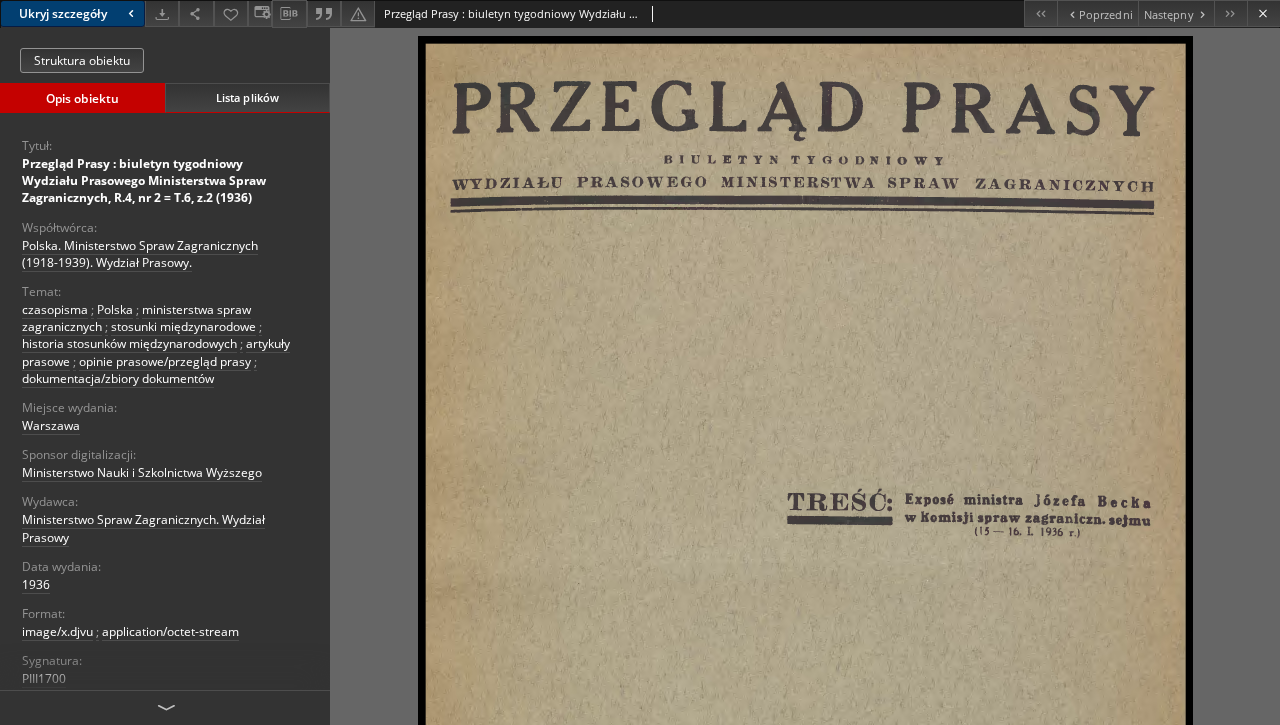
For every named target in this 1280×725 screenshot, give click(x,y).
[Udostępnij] (196, 13)
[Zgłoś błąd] (358, 13)
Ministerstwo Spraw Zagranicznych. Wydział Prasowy (143, 528)
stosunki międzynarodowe (183, 326)
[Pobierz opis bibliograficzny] (289, 14)
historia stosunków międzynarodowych (129, 343)
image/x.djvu (57, 631)
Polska (115, 309)
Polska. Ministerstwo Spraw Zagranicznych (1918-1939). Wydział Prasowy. (140, 254)
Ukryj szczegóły (63, 13)
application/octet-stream (170, 631)
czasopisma (55, 309)
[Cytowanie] (324, 13)
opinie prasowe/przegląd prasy (165, 361)
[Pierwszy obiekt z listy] (1040, 13)
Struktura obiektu (82, 60)
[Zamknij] (1263, 13)
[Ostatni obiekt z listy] (1230, 13)
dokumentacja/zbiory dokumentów (118, 378)
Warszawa (51, 425)
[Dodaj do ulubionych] (231, 13)
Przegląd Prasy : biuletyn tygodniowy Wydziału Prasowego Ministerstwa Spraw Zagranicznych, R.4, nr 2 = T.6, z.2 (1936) (144, 180)
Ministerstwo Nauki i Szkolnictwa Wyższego (142, 472)
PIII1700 (44, 678)
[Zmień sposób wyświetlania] (260, 13)
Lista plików (247, 97)
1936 (36, 584)
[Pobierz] (162, 13)
